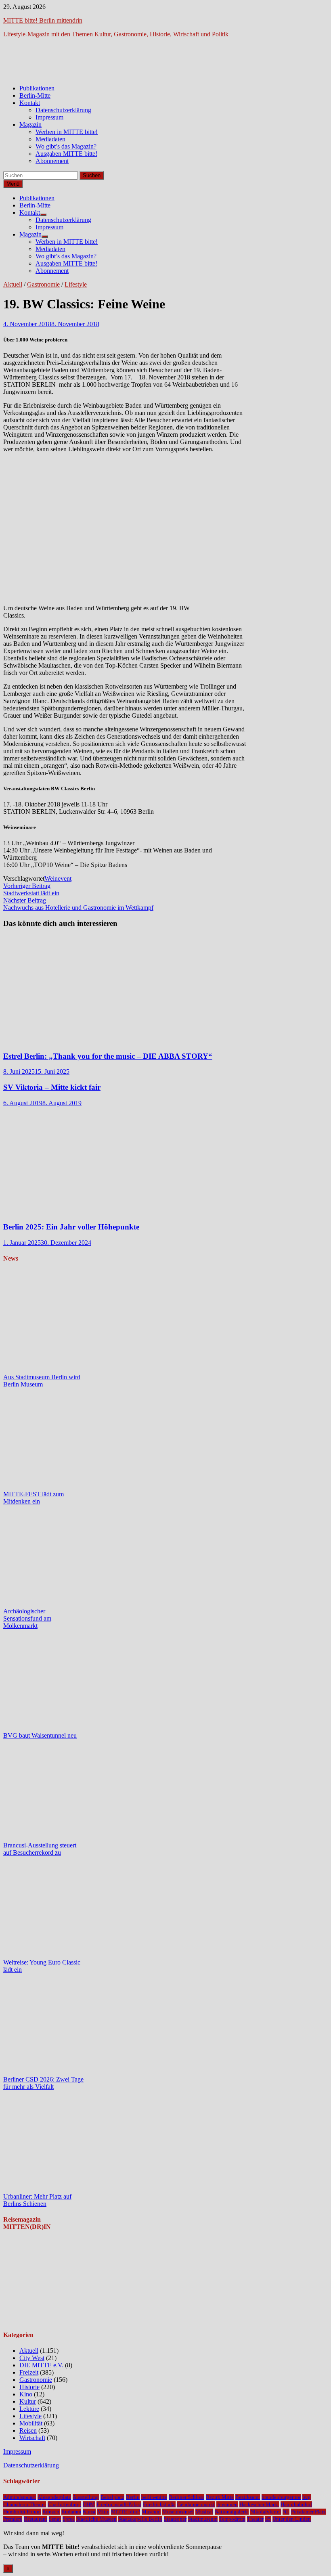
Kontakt (30, 103)
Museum (151, 2512)
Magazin (30, 125)
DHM (89, 2504)
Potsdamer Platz (308, 2512)
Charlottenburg (64, 2504)
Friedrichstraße (159, 2504)
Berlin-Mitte (35, 95)
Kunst (89, 2512)
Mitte (103, 2512)
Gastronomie (43, 284)
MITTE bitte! (126, 2512)
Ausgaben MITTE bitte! (66, 154)
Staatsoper (175, 2519)
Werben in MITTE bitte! (67, 132)
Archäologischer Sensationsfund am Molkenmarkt (27, 1618)
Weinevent (58, 879)
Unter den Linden (292, 2519)
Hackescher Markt (259, 2504)
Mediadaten (50, 139)
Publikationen (37, 88)
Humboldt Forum (22, 2512)
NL (286, 2512)
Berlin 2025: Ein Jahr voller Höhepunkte (71, 1227)
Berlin (133, 2497)
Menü (13, 184)
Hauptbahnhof (296, 2504)
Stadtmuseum (203, 2519)
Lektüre (29, 2409)
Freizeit (29, 2372)
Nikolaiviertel (266, 2512)
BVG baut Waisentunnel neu (40, 1735)
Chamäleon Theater (25, 2504)
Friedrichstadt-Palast (119, 2504)
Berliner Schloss (186, 2497)
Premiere (13, 2519)
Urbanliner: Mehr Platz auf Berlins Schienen (37, 2200)
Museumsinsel (178, 2512)
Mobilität (31, 2423)
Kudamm (71, 2512)
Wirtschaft (32, 2438)
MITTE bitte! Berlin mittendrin (43, 20)
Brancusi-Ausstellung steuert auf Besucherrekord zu (40, 1849)
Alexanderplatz (54, 2497)
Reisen (28, 2430)
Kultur (28, 2401)
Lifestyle (76, 284)
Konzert (51, 2512)
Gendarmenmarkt (196, 2504)
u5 (268, 2519)
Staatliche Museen (96, 2519)
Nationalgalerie (232, 2512)
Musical (204, 2512)
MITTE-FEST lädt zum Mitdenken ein (34, 1498)
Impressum (49, 117)
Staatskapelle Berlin (140, 2519)
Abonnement (52, 161)
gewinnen (227, 2504)
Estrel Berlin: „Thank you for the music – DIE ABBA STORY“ (108, 1056)
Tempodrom (232, 2519)
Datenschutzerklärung (63, 110)
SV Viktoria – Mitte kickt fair (52, 1087)
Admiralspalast (20, 2497)
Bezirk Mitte (220, 2497)
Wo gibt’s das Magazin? (66, 146)
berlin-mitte (154, 2497)
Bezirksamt (248, 2497)
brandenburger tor (281, 2497)
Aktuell (13, 284)
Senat (55, 2519)
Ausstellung (86, 2497)
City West (32, 2358)
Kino (26, 2394)
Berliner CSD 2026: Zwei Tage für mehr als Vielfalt (43, 2083)
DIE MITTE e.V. (41, 2365)
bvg (307, 2497)
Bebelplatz (112, 2497)
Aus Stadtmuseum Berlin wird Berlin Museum (42, 1381)
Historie (29, 2387)
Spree (69, 2519)
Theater (255, 2519)
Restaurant (36, 2519)
